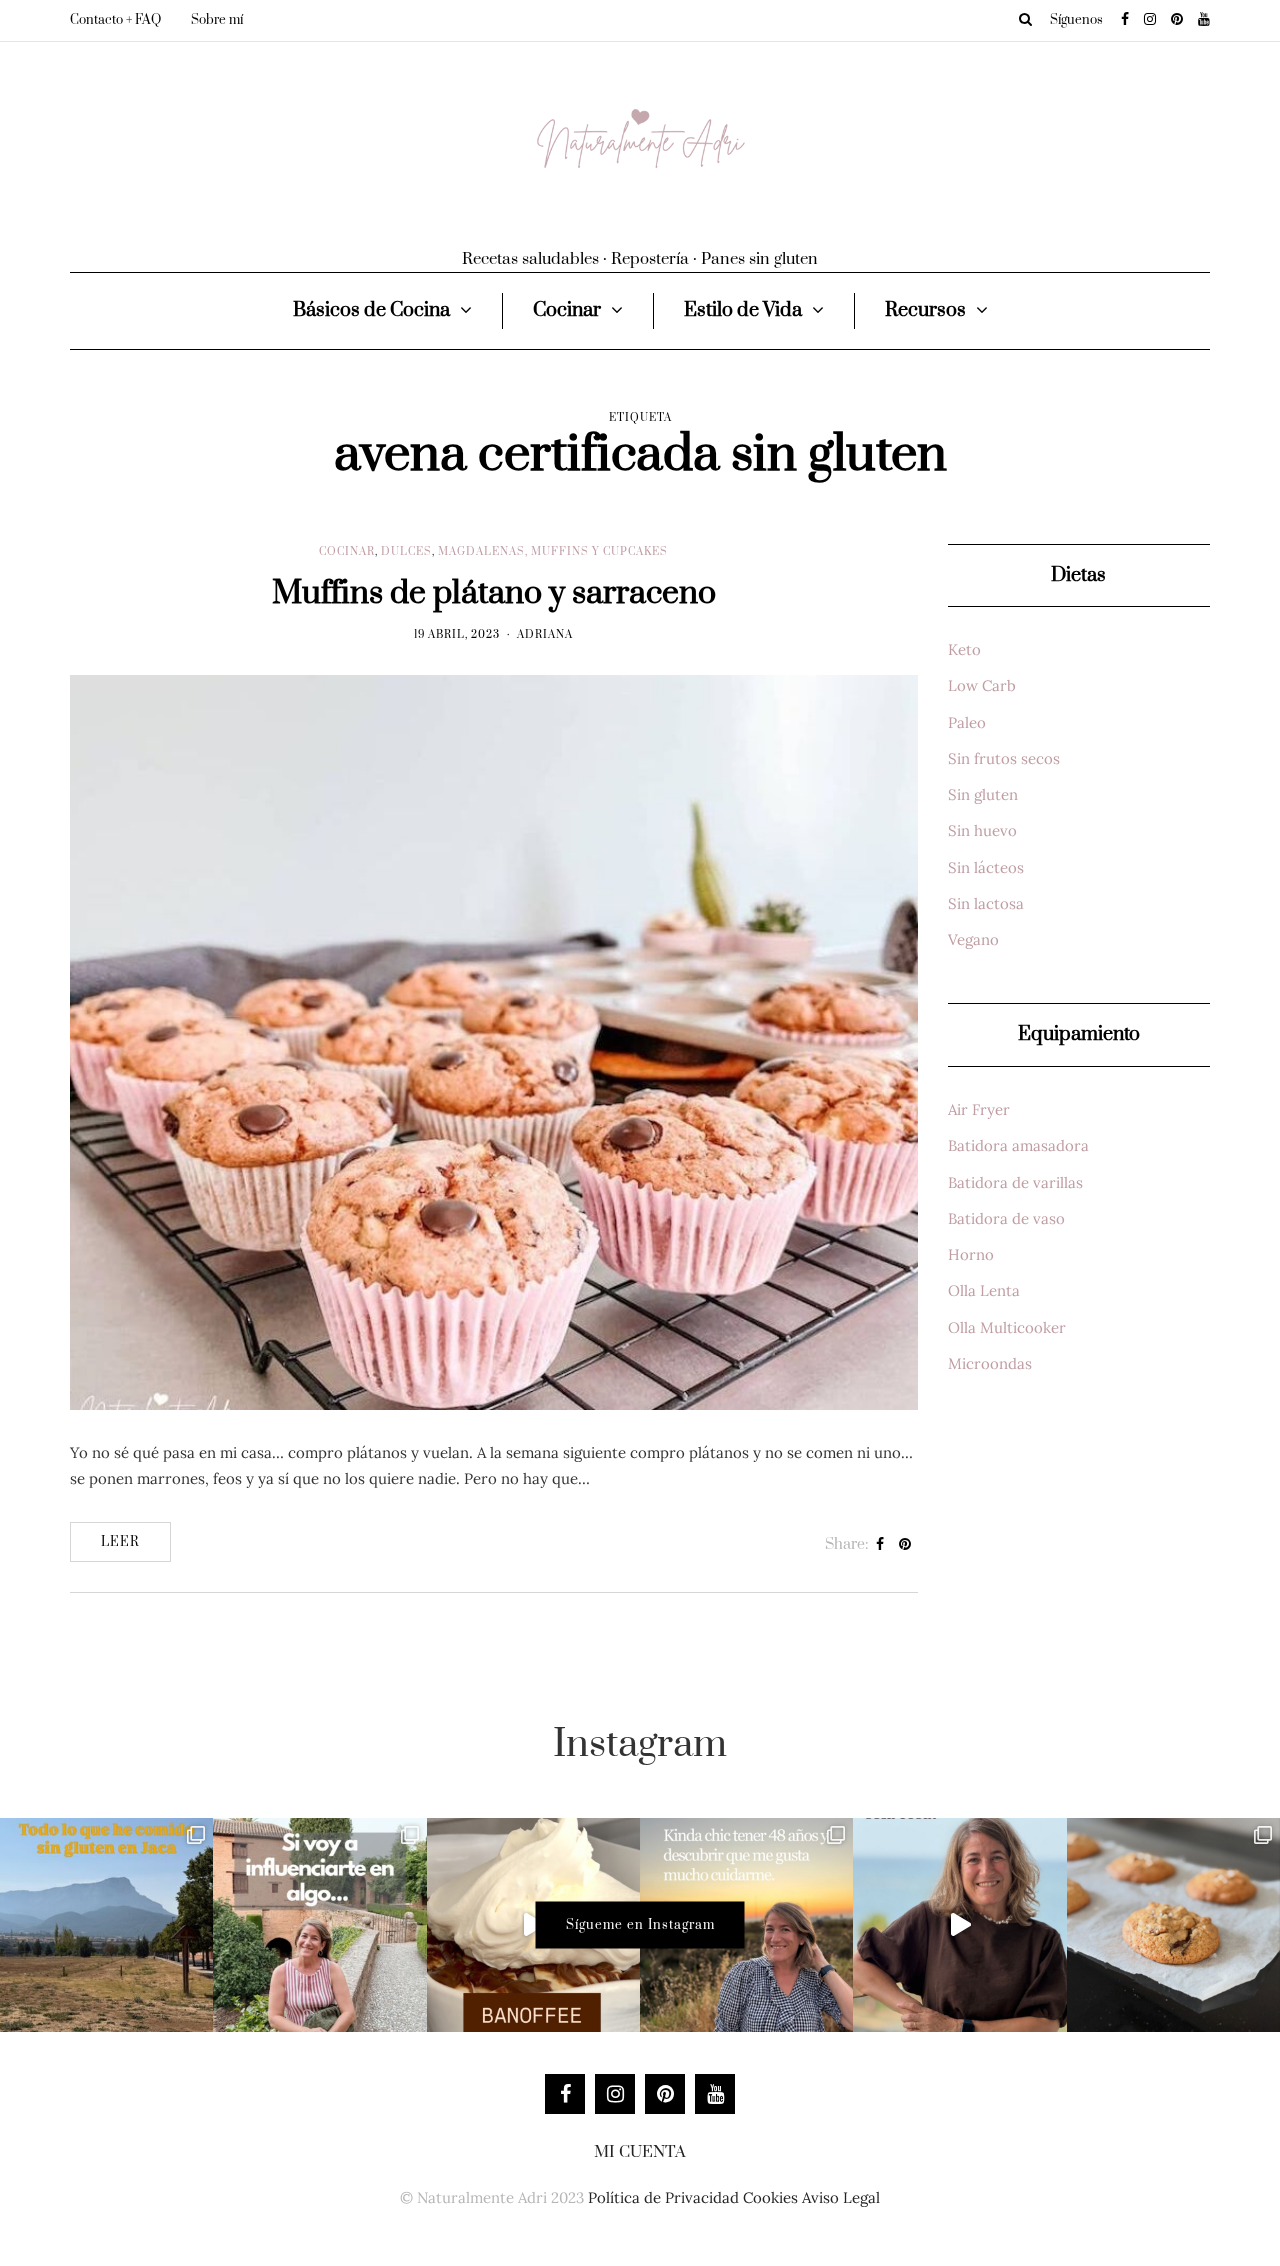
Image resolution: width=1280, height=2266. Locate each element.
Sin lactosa (986, 903)
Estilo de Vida (743, 310)
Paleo (967, 722)
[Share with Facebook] (880, 1545)
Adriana (545, 635)
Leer (120, 1542)
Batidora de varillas (1015, 1182)
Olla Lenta (984, 1290)
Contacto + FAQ (115, 20)
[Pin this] (905, 1545)
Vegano (973, 939)
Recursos (925, 310)
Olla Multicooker (1007, 1327)
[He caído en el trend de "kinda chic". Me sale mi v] (746, 1924)
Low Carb (982, 685)
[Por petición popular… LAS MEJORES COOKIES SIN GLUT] (1173, 1924)
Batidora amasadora (1018, 1145)
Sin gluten (983, 794)
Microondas (990, 1363)
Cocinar (567, 310)
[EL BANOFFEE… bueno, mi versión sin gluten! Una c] (533, 1924)
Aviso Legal (841, 2197)
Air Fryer (979, 1109)
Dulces (406, 552)
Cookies (770, 2197)
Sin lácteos (986, 867)
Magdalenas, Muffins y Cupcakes (553, 552)
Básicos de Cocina (371, 310)
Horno (971, 1254)
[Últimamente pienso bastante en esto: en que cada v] (319, 1924)
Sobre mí (217, 20)
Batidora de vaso (1006, 1218)
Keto (964, 649)
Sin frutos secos (1004, 758)
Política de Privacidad (663, 2197)
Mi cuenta (640, 2152)
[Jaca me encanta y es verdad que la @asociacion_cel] (106, 1924)
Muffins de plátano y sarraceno (494, 593)
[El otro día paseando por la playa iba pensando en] (959, 1924)
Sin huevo (982, 830)
